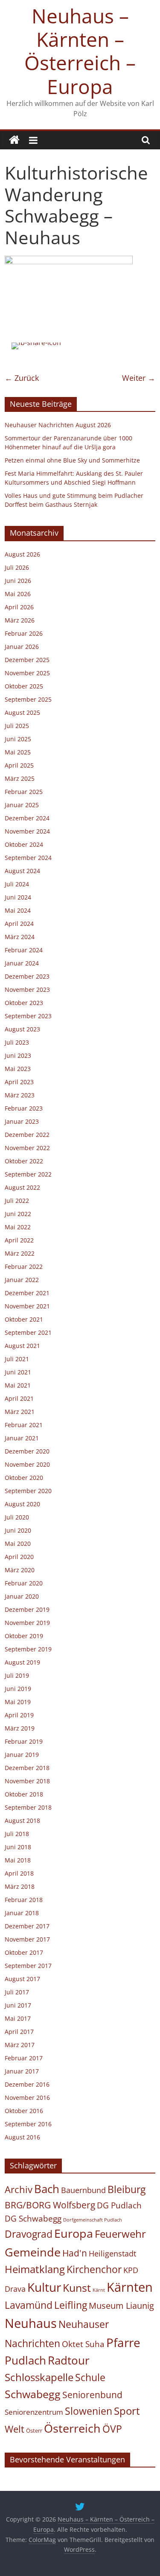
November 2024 (27, 831)
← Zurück (22, 378)
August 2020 (22, 1504)
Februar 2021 (24, 1425)
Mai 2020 (18, 1544)
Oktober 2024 (24, 844)
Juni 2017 (18, 2005)
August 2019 (22, 1662)
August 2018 (22, 1821)
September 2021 (28, 1332)
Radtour (69, 2360)
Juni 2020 (18, 1530)
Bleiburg (127, 2189)
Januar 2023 (22, 1121)
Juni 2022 (18, 1214)
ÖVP (112, 2429)
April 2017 (19, 2032)
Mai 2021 (18, 1385)
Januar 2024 (22, 963)
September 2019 (28, 1649)
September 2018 (28, 1807)
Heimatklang (35, 2269)
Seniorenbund (92, 2395)
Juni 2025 (18, 739)
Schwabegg (33, 2394)
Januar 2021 (22, 1438)
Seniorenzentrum (34, 2412)
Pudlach (25, 2360)
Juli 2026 (17, 567)
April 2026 (19, 607)
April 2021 (19, 1398)
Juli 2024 (17, 884)
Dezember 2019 (27, 1609)
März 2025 (20, 778)
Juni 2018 (18, 1847)
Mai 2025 (18, 752)
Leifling (71, 2305)
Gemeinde (33, 2252)
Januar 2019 (22, 1755)
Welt (15, 2429)
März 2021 (20, 1412)
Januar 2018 (22, 1913)
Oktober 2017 (24, 1952)
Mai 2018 (18, 1860)
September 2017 (28, 1966)
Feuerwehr (120, 2234)
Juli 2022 (17, 1201)
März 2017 (20, 2045)
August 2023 (22, 1029)
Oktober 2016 (24, 2111)
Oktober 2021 (24, 1319)
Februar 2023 (24, 1108)
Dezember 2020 (27, 1451)
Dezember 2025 (27, 660)
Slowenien (89, 2411)
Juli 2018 (17, 1834)
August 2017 (22, 1979)
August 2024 (22, 871)
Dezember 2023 (27, 976)
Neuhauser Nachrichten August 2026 (58, 425)
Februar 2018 (24, 1900)
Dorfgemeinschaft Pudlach (93, 2220)
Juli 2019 (17, 1675)
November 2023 (27, 990)
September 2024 (28, 858)
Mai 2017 (18, 2018)
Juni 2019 (18, 1689)
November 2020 (27, 1464)
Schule (90, 2378)
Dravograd (29, 2234)
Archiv (19, 2189)
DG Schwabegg (33, 2218)
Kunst (77, 2288)
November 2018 (27, 1781)
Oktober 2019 (24, 1636)
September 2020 (28, 1491)
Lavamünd (29, 2305)
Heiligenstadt (112, 2253)
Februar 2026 (24, 633)
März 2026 (20, 620)
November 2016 (27, 2098)
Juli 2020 (17, 1517)
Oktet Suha (83, 2344)
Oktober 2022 (24, 1161)
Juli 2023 (17, 1042)
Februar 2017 (24, 2058)
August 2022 (22, 1187)
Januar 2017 (22, 2071)
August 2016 (22, 2137)
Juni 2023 (18, 1055)
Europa (74, 2233)
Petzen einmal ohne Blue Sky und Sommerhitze (72, 460)
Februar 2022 (24, 1267)
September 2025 (28, 699)
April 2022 (19, 1240)
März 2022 (20, 1253)
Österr (34, 2430)
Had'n (75, 2253)
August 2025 (22, 713)
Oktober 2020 (24, 1478)
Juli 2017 (17, 1992)
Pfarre (123, 2342)
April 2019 (19, 1715)
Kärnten (130, 2287)
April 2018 (19, 1873)
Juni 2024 (18, 897)
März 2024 (20, 937)
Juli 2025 (17, 726)
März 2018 (20, 1886)
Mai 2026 (18, 594)
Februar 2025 (24, 792)
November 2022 (27, 1148)
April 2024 (19, 924)
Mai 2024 (18, 910)
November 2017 (27, 1939)
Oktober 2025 (24, 686)
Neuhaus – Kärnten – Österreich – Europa (80, 51)
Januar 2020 (22, 1596)
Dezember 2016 (27, 2084)
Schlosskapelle (39, 2377)
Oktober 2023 (24, 1003)
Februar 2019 (24, 1741)
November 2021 (27, 1306)
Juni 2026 (18, 581)
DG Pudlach (119, 2205)
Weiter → (139, 378)
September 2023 (28, 1016)
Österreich (72, 2428)
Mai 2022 (18, 1227)
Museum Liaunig (121, 2305)
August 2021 (22, 1346)
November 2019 (27, 1623)
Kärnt (99, 2290)
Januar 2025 (22, 805)
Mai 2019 (18, 1702)
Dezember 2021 (27, 1293)
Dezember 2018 (27, 1768)
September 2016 (28, 2124)
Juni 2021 (18, 1372)
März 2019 (20, 1728)
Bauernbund (83, 2190)
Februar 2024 (24, 950)
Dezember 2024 (27, 818)
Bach (47, 2189)
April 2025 (19, 765)
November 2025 (27, 673)
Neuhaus (31, 2323)
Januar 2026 (22, 647)
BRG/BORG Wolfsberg (50, 2205)
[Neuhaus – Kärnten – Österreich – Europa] (14, 140)
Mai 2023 (18, 1069)
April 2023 (19, 1082)
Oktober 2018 (24, 1794)
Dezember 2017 (27, 1926)
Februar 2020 (24, 1583)
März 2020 (20, 1570)
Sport (127, 2411)
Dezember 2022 (27, 1135)
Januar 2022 (22, 1280)
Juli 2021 (17, 1359)
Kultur (44, 2287)
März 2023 (20, 1095)
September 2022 (28, 1174)
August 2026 (22, 554)
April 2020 (19, 1557)
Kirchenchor (94, 2269)
